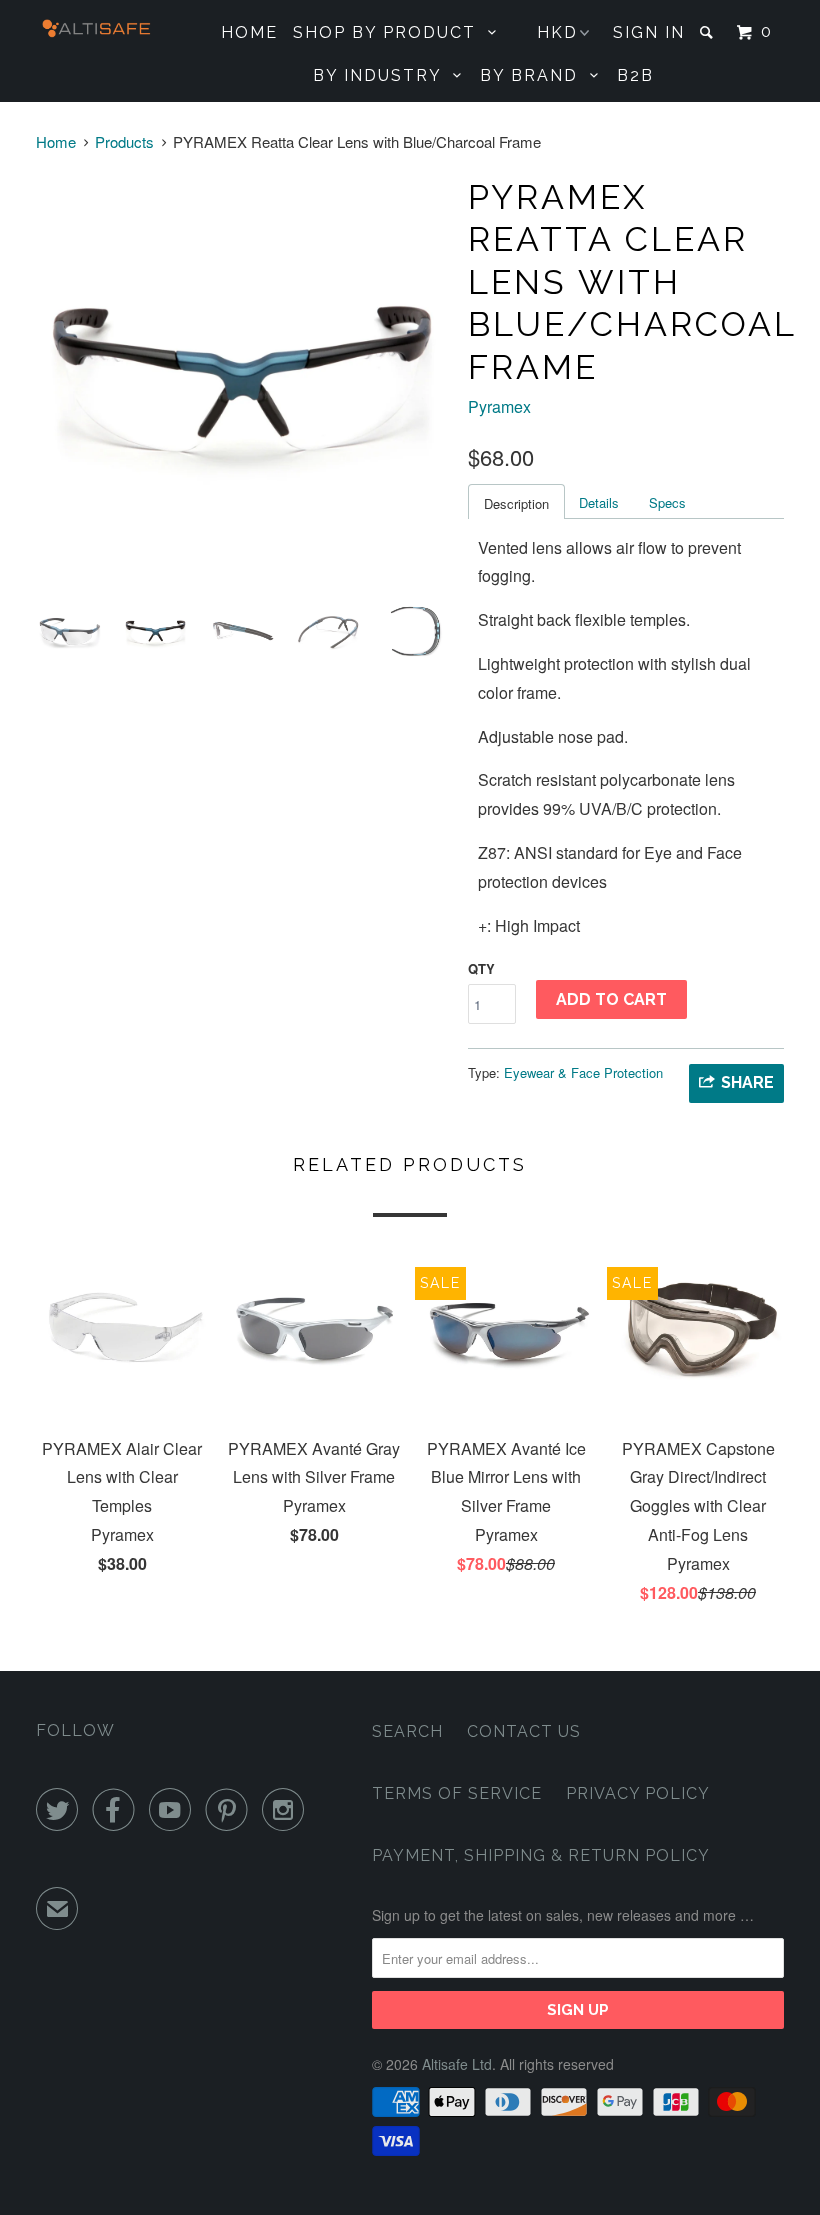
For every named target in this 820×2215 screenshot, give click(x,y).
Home (249, 32)
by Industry (383, 75)
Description (516, 503)
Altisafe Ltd (457, 2064)
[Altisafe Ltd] (98, 28)
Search (407, 1731)
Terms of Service (457, 1793)
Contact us (524, 1731)
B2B (635, 75)
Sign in (649, 32)
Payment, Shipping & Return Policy (541, 1855)
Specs (667, 502)
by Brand (535, 75)
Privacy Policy (638, 1793)
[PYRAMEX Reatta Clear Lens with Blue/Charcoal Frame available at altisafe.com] (242, 378)
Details (599, 502)
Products (124, 141)
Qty (481, 968)
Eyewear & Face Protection (583, 1072)
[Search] (709, 32)
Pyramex (499, 406)
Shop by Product (390, 32)
